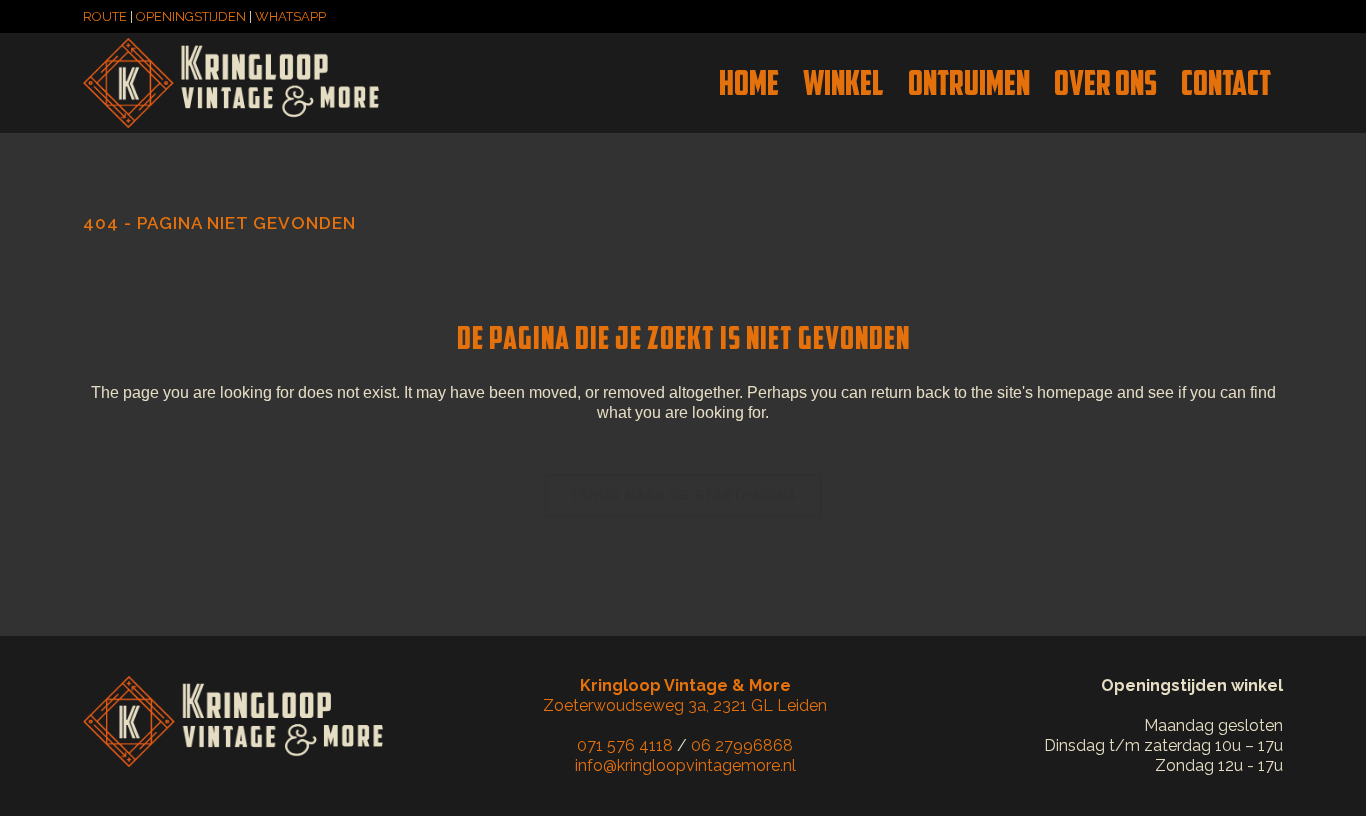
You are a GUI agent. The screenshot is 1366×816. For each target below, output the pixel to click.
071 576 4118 (625, 745)
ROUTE (105, 16)
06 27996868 (742, 745)
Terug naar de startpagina (683, 495)
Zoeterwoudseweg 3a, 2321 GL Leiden (685, 695)
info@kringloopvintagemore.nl (685, 765)
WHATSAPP (290, 16)
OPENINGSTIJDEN (191, 16)
